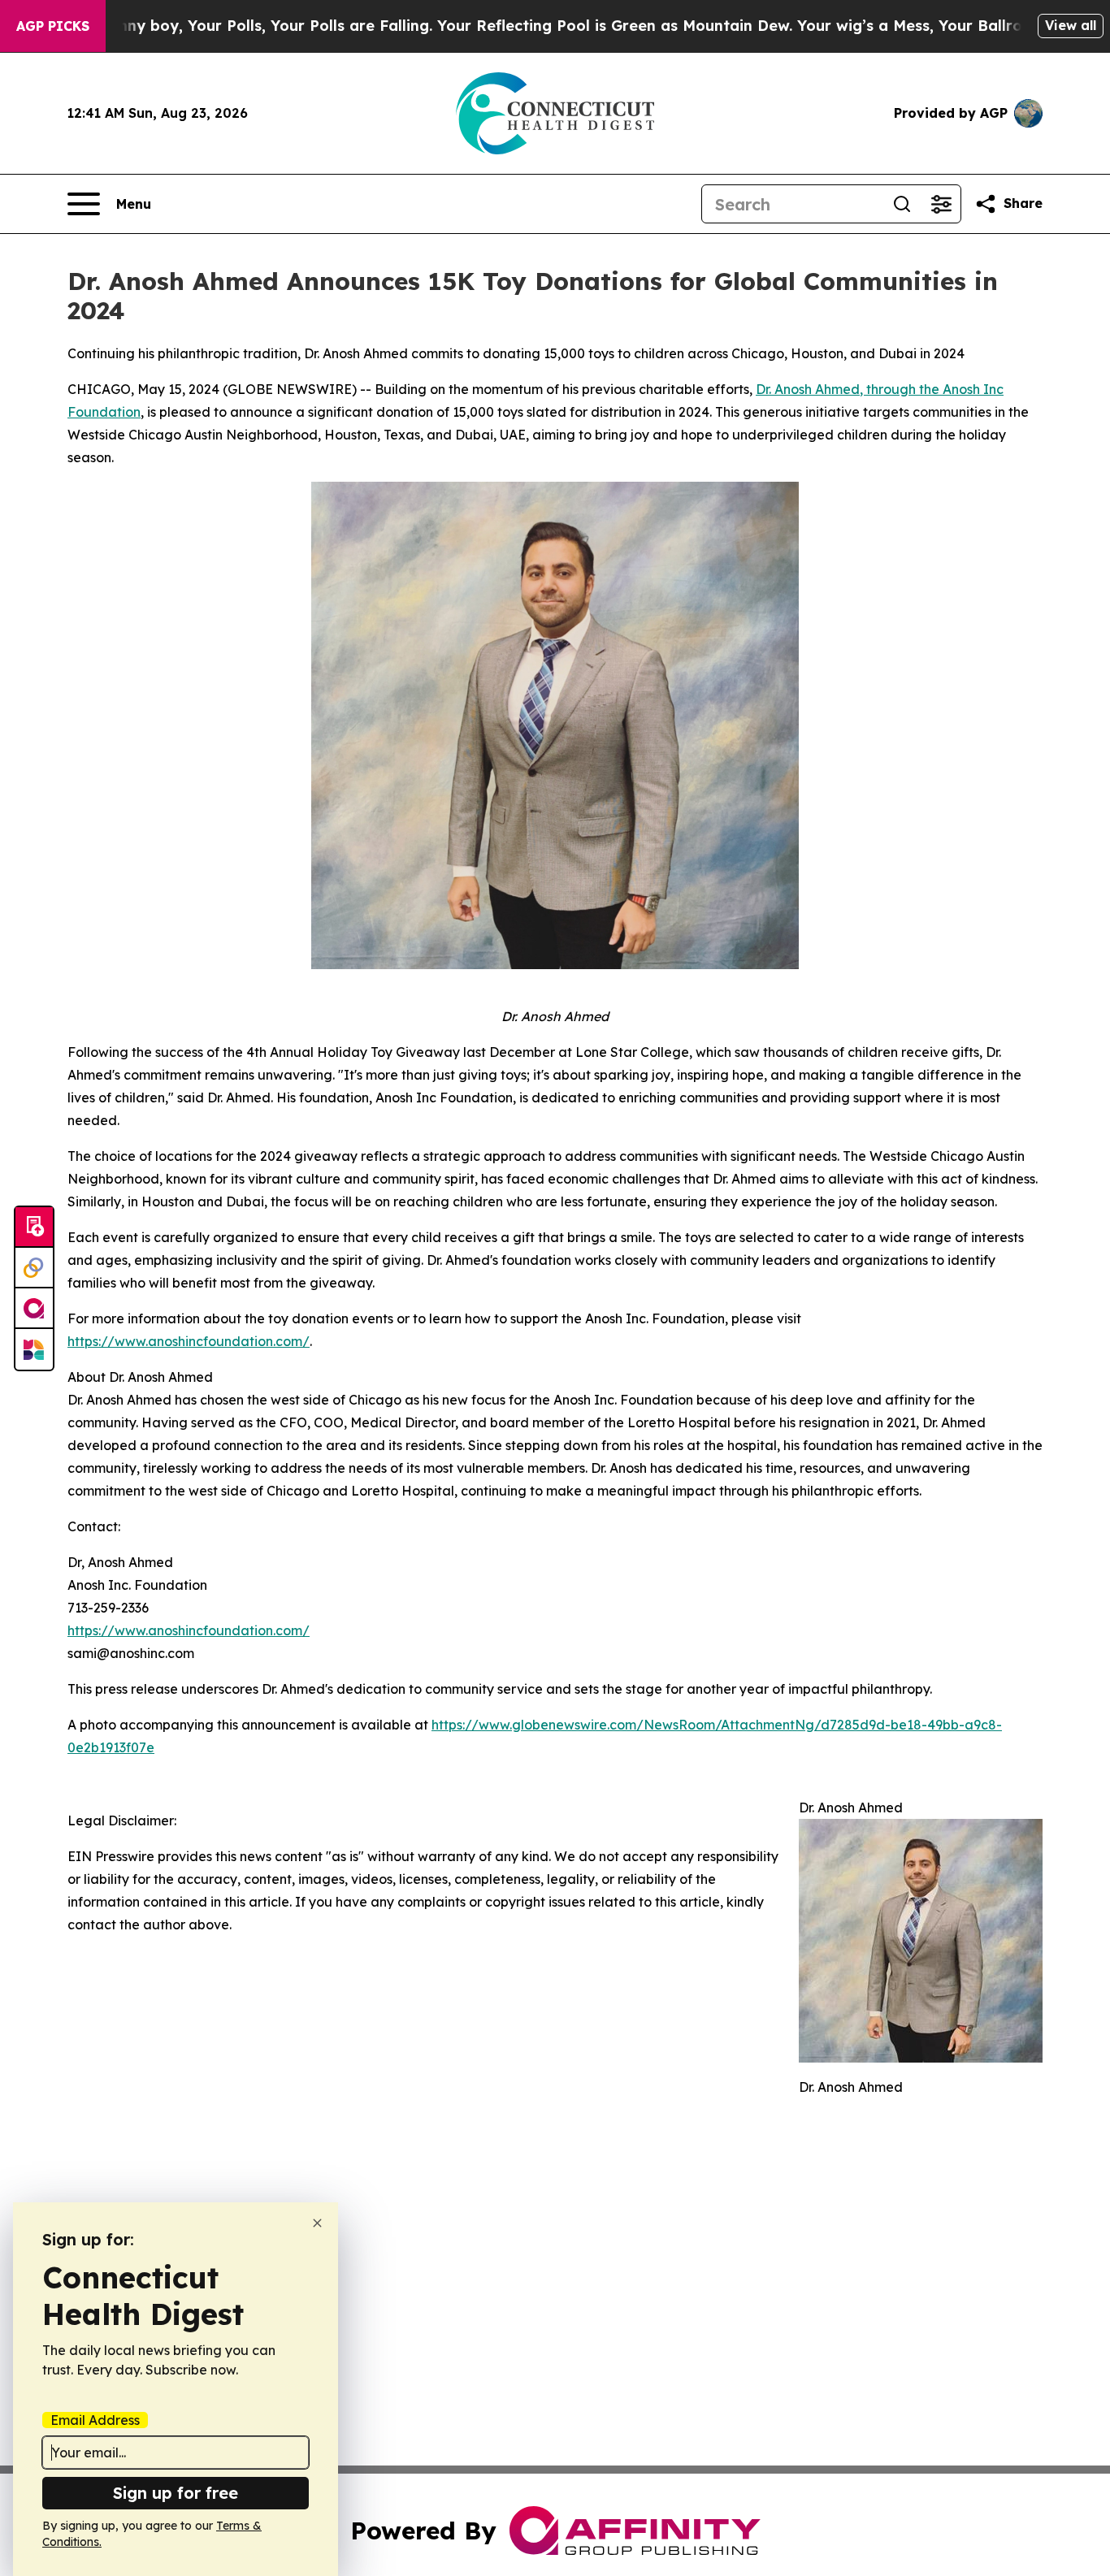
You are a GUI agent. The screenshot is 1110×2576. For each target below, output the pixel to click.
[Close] (317, 2223)
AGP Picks (53, 26)
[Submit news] (34, 1227)
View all (1071, 25)
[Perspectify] (34, 1268)
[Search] (902, 204)
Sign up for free (176, 2493)
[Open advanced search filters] (941, 204)
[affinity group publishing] (34, 1309)
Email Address (95, 2420)
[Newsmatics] (34, 1349)
